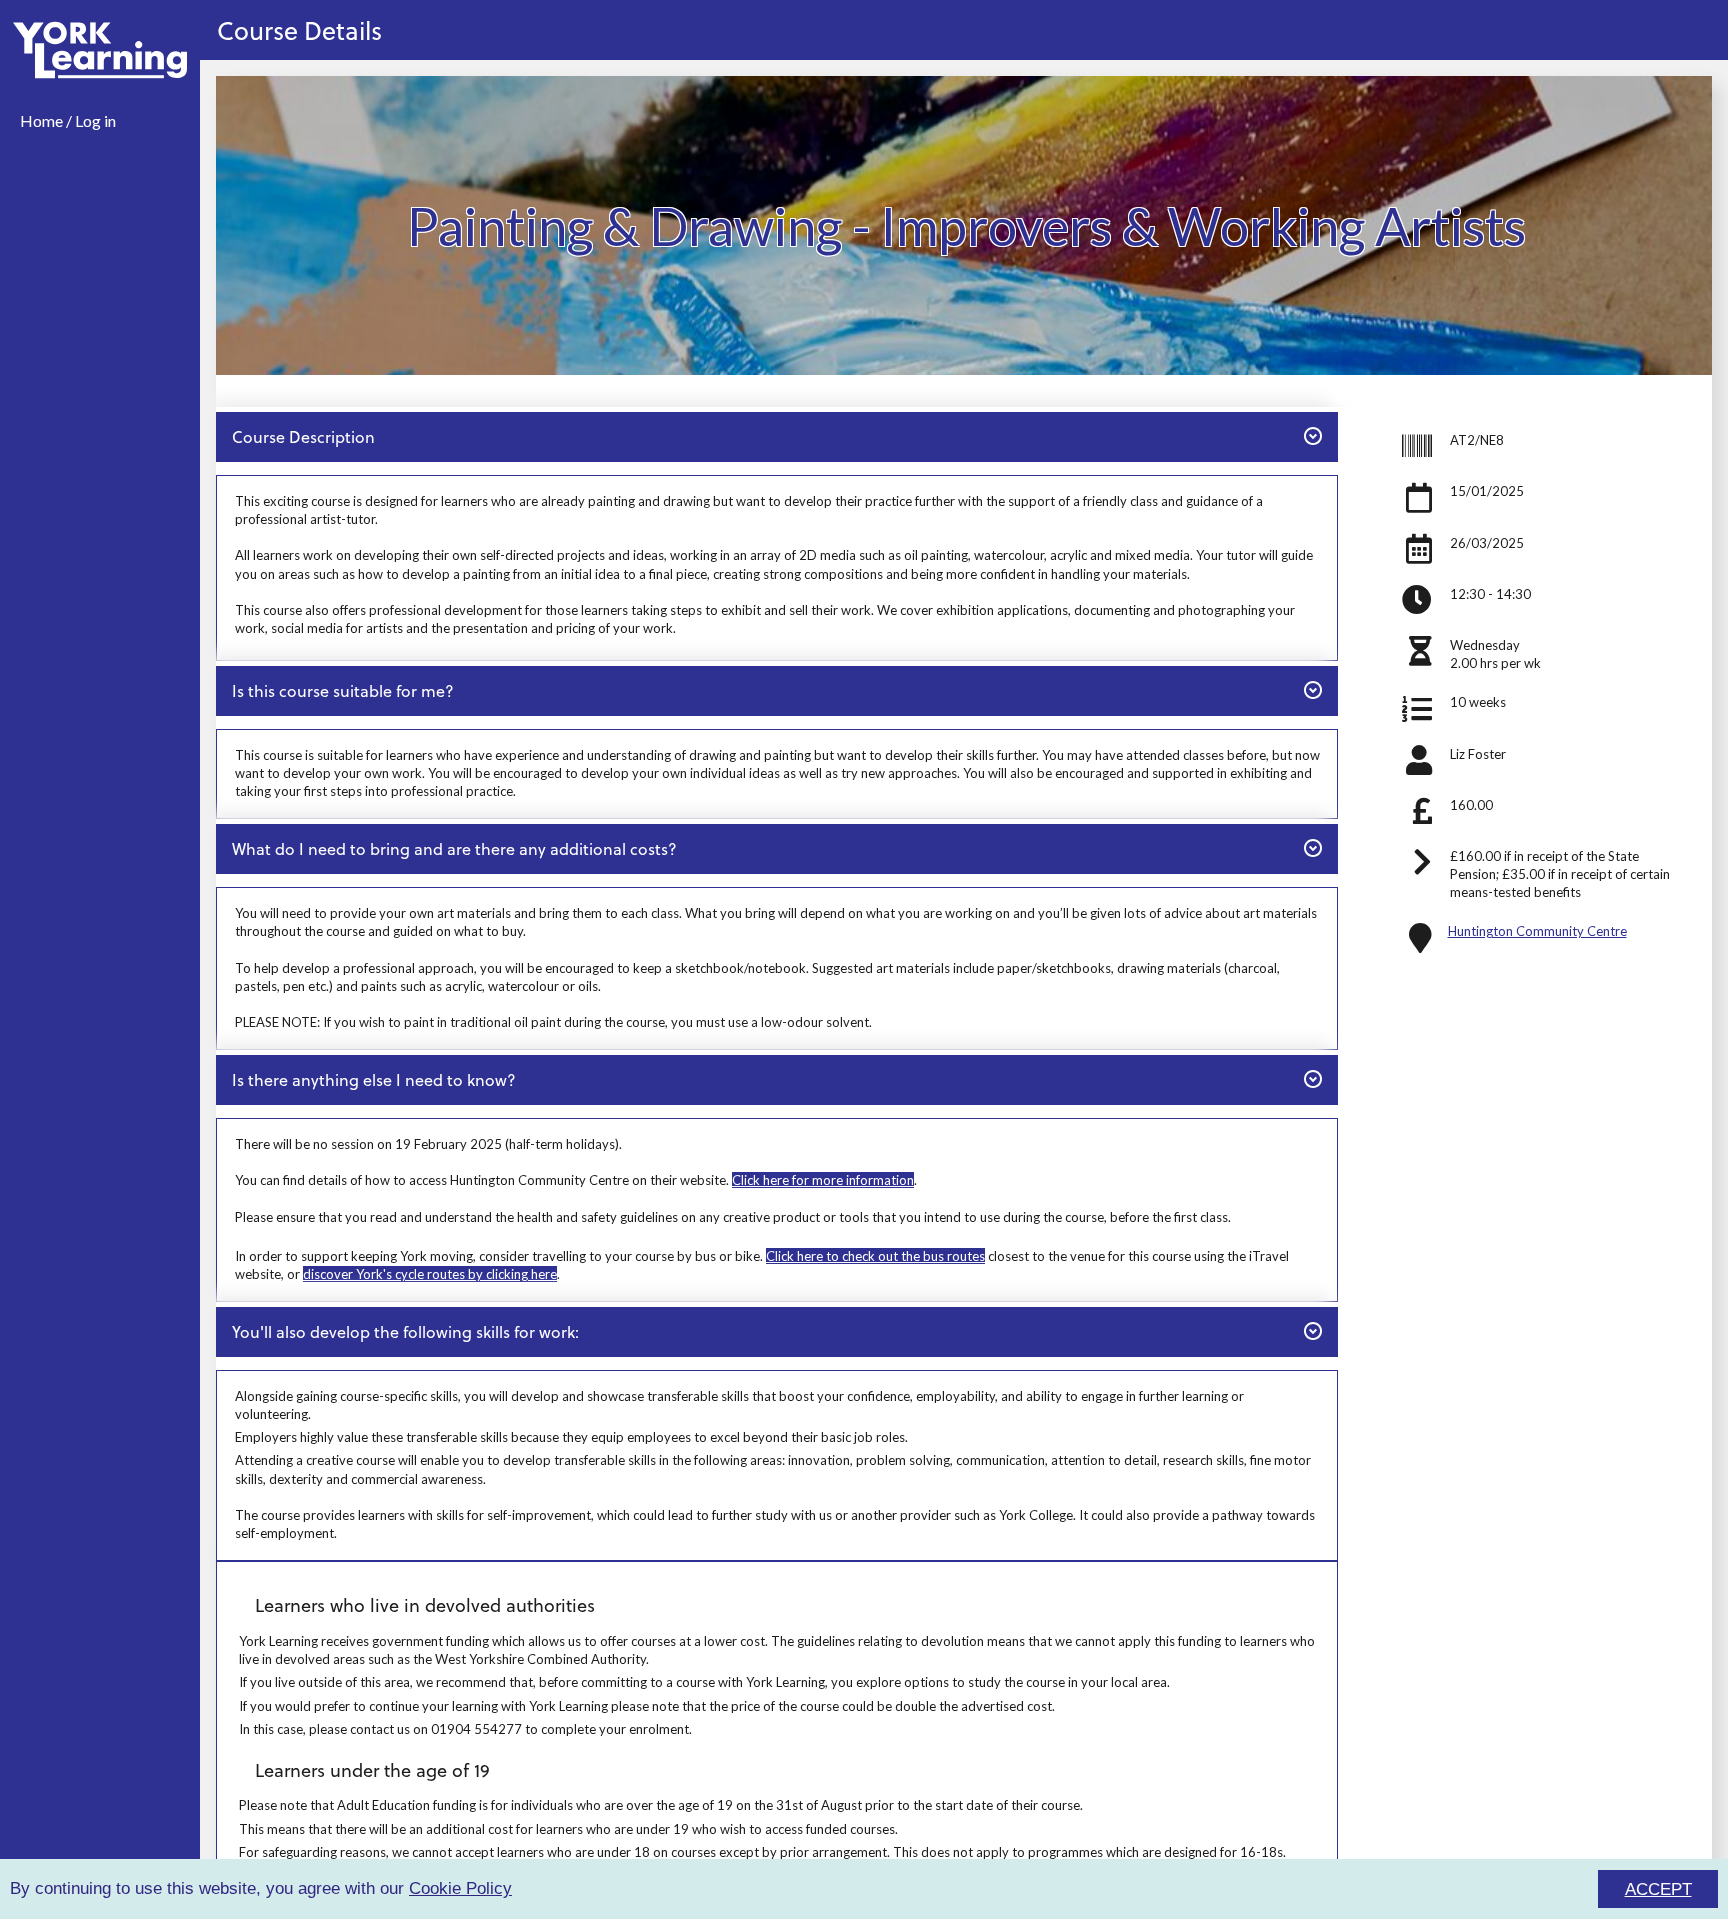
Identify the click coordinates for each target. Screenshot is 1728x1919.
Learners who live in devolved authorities (425, 1604)
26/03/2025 (1487, 543)
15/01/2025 (1487, 491)
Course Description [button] (303, 436)
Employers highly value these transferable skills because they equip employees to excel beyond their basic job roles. (571, 1437)
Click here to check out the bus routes (875, 1256)
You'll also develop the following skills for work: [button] (405, 1331)
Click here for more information (823, 1180)
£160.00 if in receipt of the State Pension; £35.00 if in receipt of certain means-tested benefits (1560, 874)
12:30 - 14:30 (1490, 594)
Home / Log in (68, 120)
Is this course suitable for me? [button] (342, 690)
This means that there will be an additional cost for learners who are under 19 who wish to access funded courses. (568, 1829)
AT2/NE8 (1477, 440)
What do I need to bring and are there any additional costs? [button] (454, 848)
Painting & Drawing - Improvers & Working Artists (966, 225)
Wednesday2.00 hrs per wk (1495, 654)
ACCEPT (1658, 1889)
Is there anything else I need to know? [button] (373, 1079)
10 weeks (1478, 702)
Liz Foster (1478, 754)
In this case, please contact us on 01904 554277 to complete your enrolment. (465, 1729)
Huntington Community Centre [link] (1537, 931)
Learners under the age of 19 (372, 1769)
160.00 (1471, 805)
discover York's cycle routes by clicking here (430, 1274)
